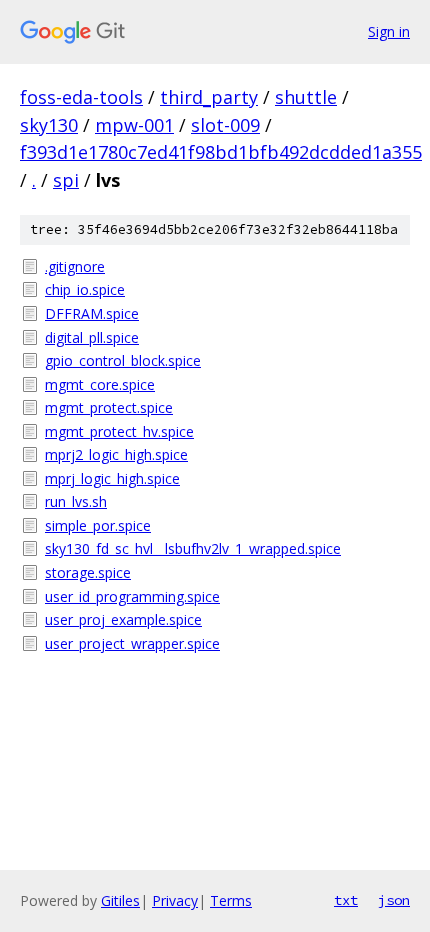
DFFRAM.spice (92, 313)
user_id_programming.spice (132, 596)
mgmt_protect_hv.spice (119, 431)
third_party (209, 97)
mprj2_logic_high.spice (116, 454)
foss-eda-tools (81, 97)
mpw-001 (134, 125)
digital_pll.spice (92, 337)
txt (346, 900)
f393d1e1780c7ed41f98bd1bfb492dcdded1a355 (221, 152)
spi (66, 180)
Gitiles (120, 900)
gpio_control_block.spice (123, 360)
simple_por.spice (98, 525)
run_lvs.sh (76, 501)
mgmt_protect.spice (109, 407)
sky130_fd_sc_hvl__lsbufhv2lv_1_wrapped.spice (193, 548)
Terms (231, 900)
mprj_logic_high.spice (112, 478)
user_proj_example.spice (123, 619)
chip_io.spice (85, 289)
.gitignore (75, 266)
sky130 (49, 125)
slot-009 (225, 125)
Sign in (389, 31)
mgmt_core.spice (100, 384)
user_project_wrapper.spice (132, 643)
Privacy (175, 900)
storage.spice (88, 572)
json (394, 900)
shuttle (306, 97)
